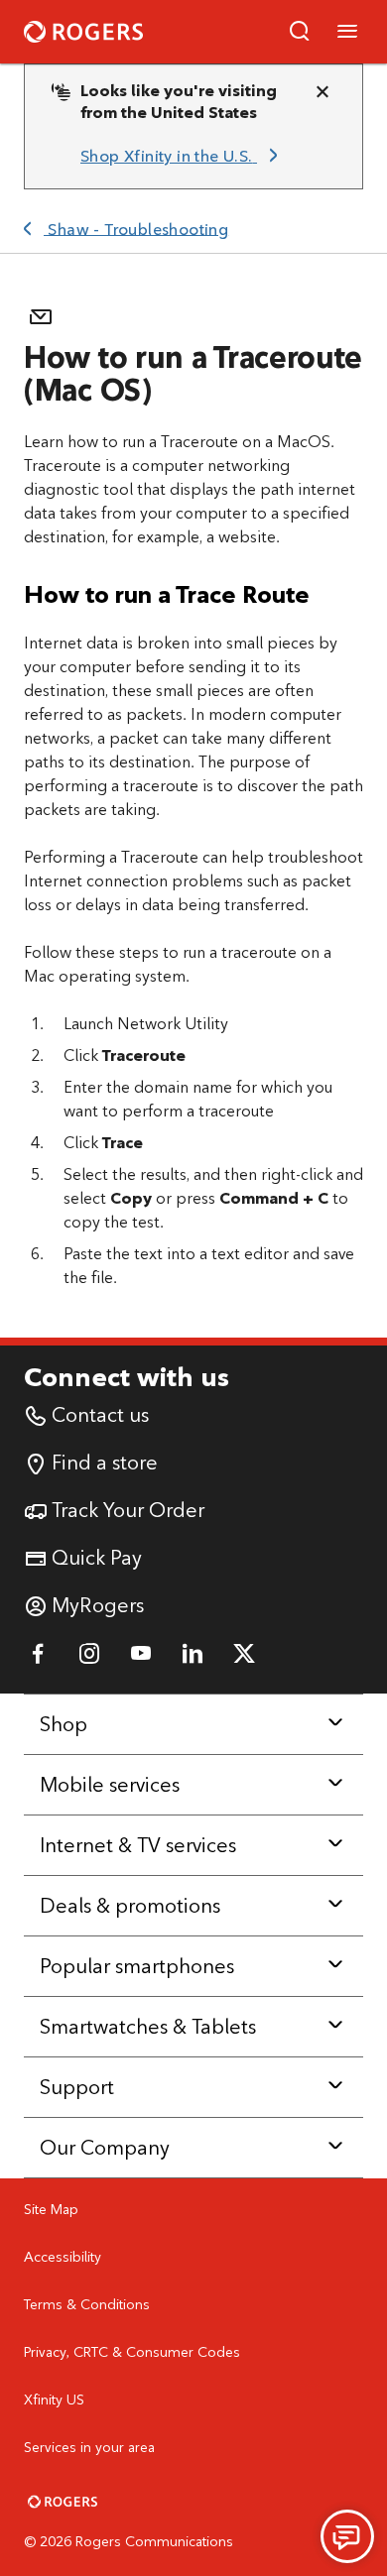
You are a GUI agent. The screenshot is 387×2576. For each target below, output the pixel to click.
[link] (183, 157)
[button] (300, 32)
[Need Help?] (347, 2536)
